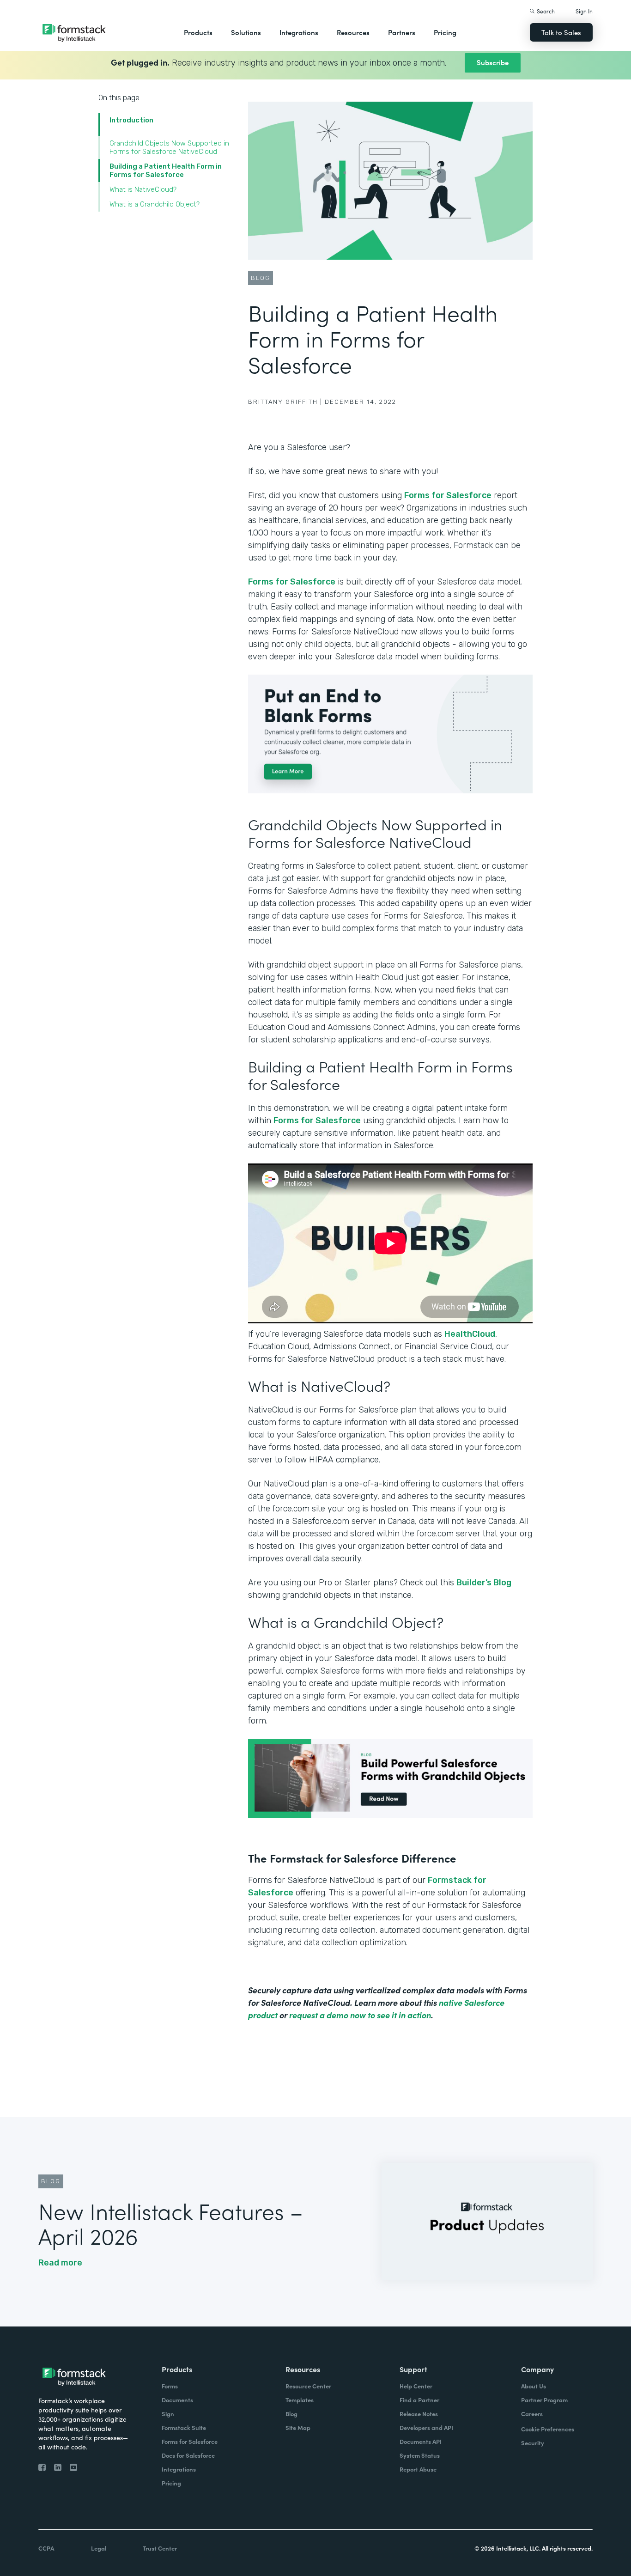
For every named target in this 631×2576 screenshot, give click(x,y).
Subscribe (493, 62)
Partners (402, 32)
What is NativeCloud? (143, 189)
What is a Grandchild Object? (155, 204)
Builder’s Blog (484, 1583)
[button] (198, 32)
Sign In (584, 11)
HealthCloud (470, 1334)
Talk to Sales (561, 32)
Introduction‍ (131, 120)
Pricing (445, 32)
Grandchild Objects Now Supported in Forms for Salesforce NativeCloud (169, 147)
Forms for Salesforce (448, 495)
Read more (60, 2263)
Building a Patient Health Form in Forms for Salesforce (166, 171)
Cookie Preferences (548, 2429)
